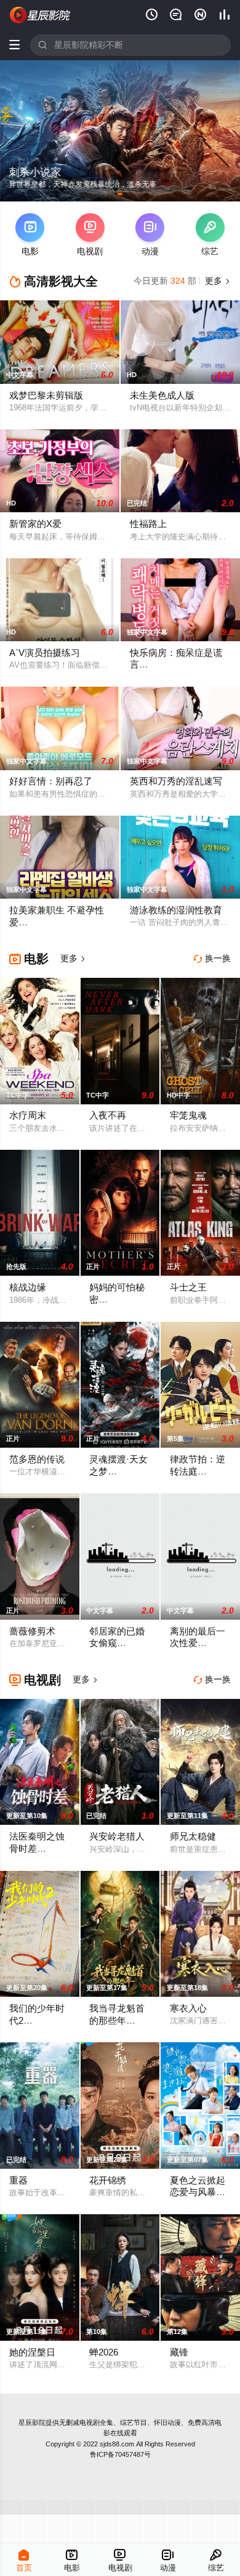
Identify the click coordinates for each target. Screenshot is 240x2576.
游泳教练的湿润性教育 (176, 910)
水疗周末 (28, 1115)
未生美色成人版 (162, 396)
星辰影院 (32, 2422)
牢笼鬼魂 (188, 1115)
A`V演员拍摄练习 (45, 653)
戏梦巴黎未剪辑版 (46, 396)
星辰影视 (40, 15)
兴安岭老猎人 (117, 1836)
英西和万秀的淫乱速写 (176, 781)
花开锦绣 (108, 2180)
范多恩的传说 (37, 1459)
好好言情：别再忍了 (51, 781)
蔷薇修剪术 (32, 1631)
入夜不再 (108, 1115)
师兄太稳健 (193, 1836)
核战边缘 (28, 1287)
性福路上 (148, 524)
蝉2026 (104, 2352)
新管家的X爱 (35, 524)
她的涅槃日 (32, 2352)
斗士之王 (188, 1287)
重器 (18, 2180)
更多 (217, 281)
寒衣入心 (188, 2008)
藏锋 (179, 2352)
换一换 (212, 958)
